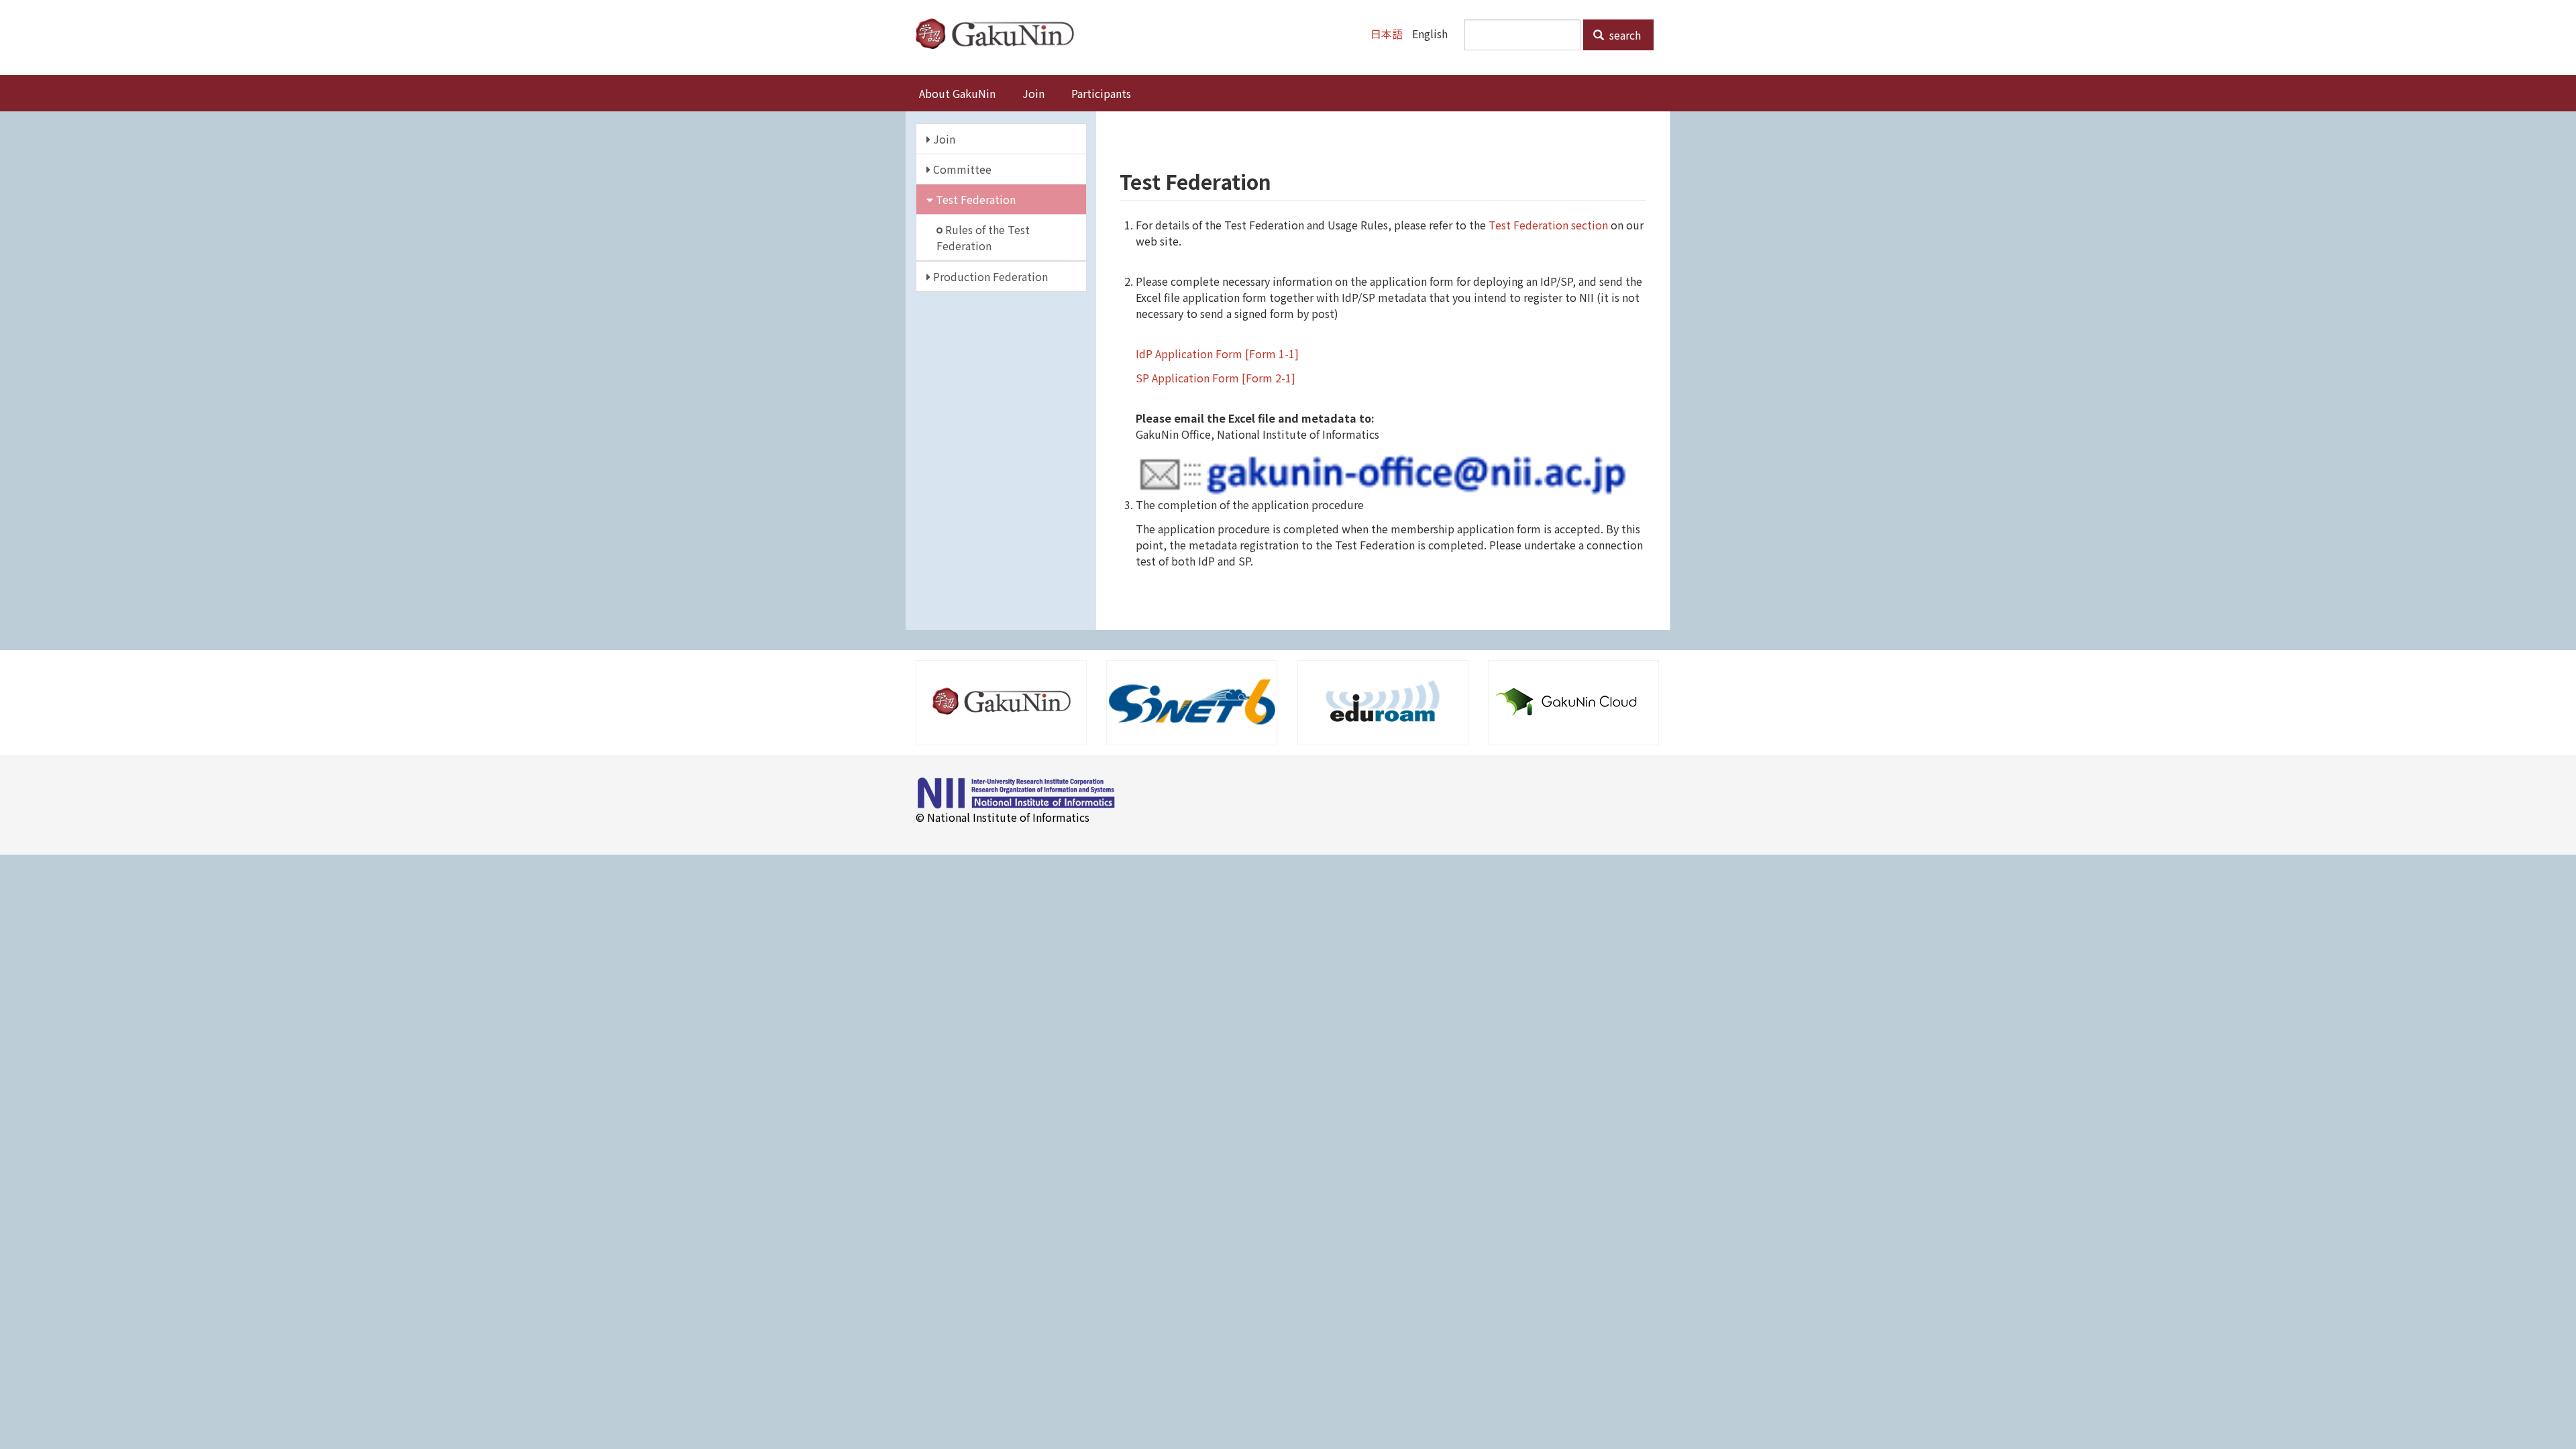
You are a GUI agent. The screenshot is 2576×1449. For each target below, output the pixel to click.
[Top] (1000, 34)
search (1624, 35)
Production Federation (989, 276)
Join (1033, 93)
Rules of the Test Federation (983, 237)
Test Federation (974, 199)
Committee (961, 169)
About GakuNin (957, 93)
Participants (1101, 93)
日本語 (1387, 34)
